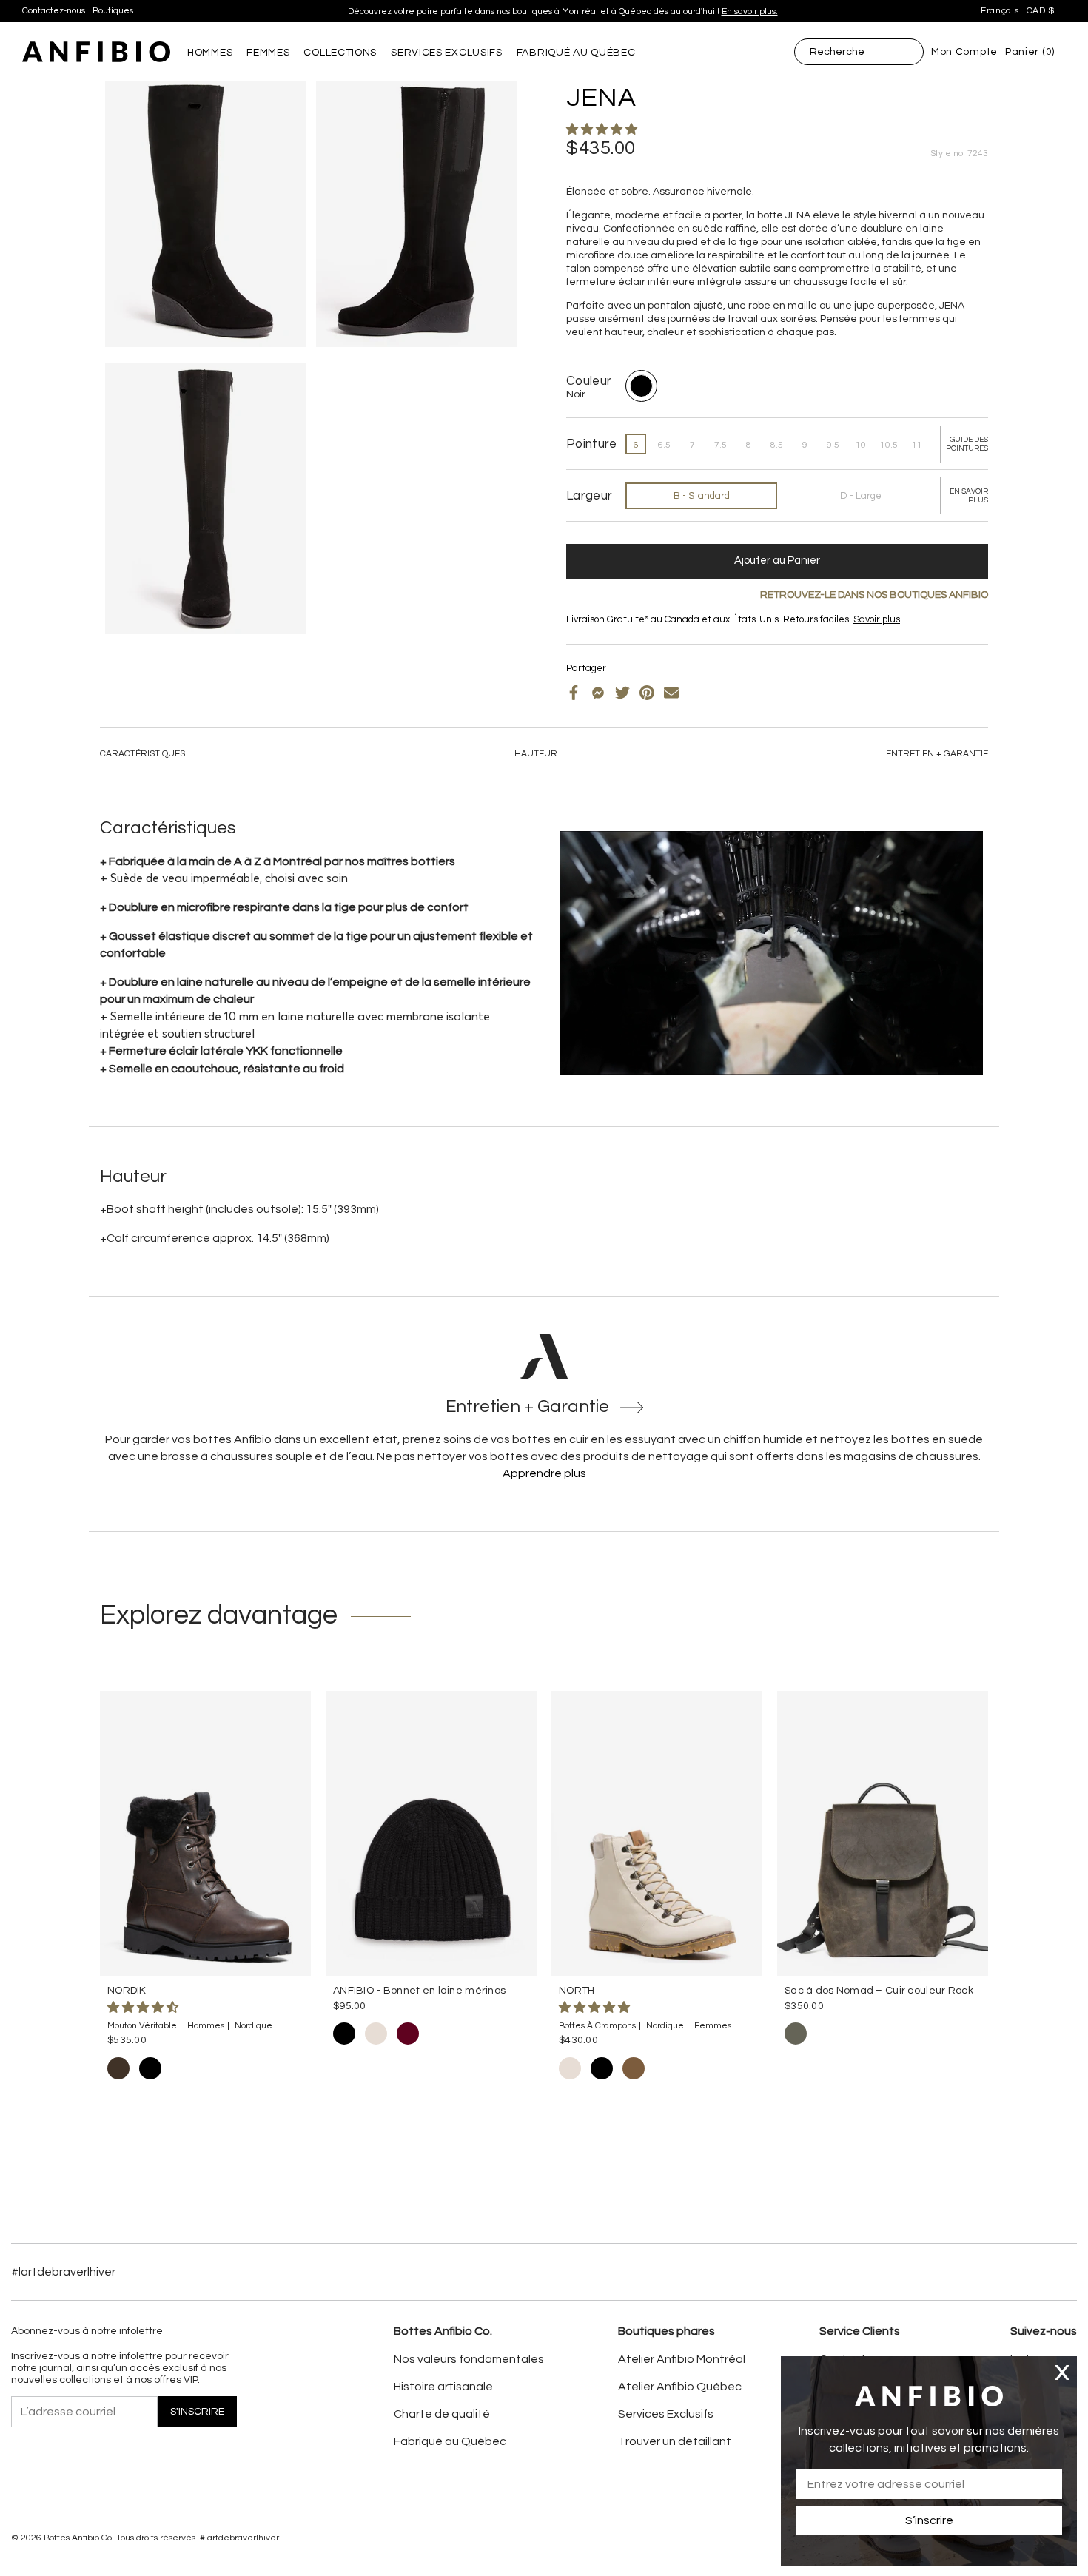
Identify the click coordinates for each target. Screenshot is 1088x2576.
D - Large (861, 496)
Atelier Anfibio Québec (680, 2387)
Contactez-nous (54, 11)
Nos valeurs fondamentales (469, 2359)
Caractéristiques (142, 754)
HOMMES (210, 53)
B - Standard (702, 496)
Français (1000, 11)
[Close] (1062, 2372)
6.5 (664, 445)
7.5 (721, 445)
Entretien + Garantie (937, 754)
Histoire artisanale (443, 2387)
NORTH (577, 1991)
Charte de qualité (442, 2414)
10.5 (889, 445)
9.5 (833, 445)
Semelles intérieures (636, 631)
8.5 (777, 445)
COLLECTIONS (340, 53)
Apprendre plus (544, 1473)
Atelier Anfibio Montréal (682, 2359)
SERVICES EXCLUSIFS (447, 53)
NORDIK (127, 1991)
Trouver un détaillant (675, 2441)
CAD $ (1041, 11)
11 (917, 445)
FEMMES (268, 53)
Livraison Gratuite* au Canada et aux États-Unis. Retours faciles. (557, 11)
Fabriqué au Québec (450, 2441)
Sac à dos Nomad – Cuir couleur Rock (879, 1991)
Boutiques (113, 11)
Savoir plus (688, 11)
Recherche (837, 52)
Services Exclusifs (666, 2414)
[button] (603, 130)
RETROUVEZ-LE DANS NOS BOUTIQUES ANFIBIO (874, 595)
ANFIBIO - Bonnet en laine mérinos (419, 1991)
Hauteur (536, 754)
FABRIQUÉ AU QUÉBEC (576, 53)
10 (861, 445)
